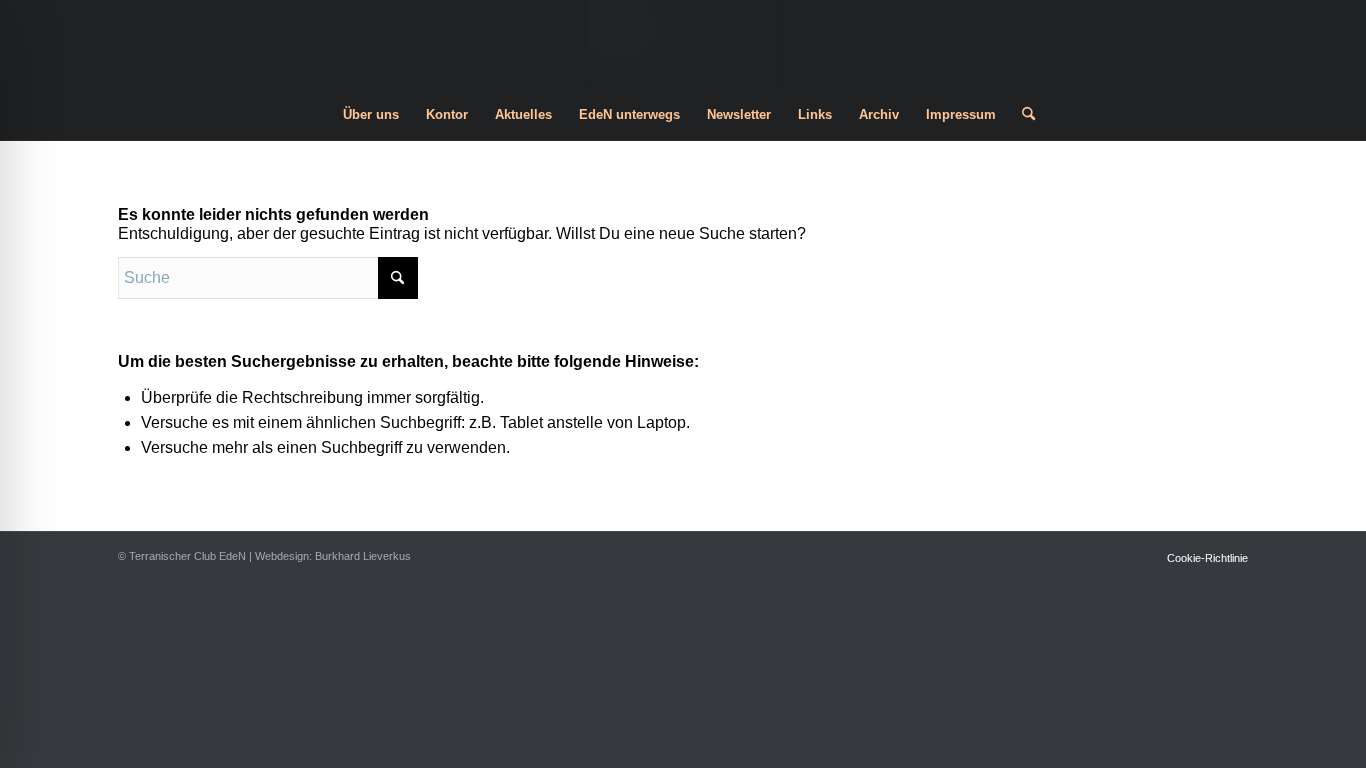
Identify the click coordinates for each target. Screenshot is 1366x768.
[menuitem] (371, 115)
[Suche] (1022, 115)
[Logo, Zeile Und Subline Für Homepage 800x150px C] (682, 45)
